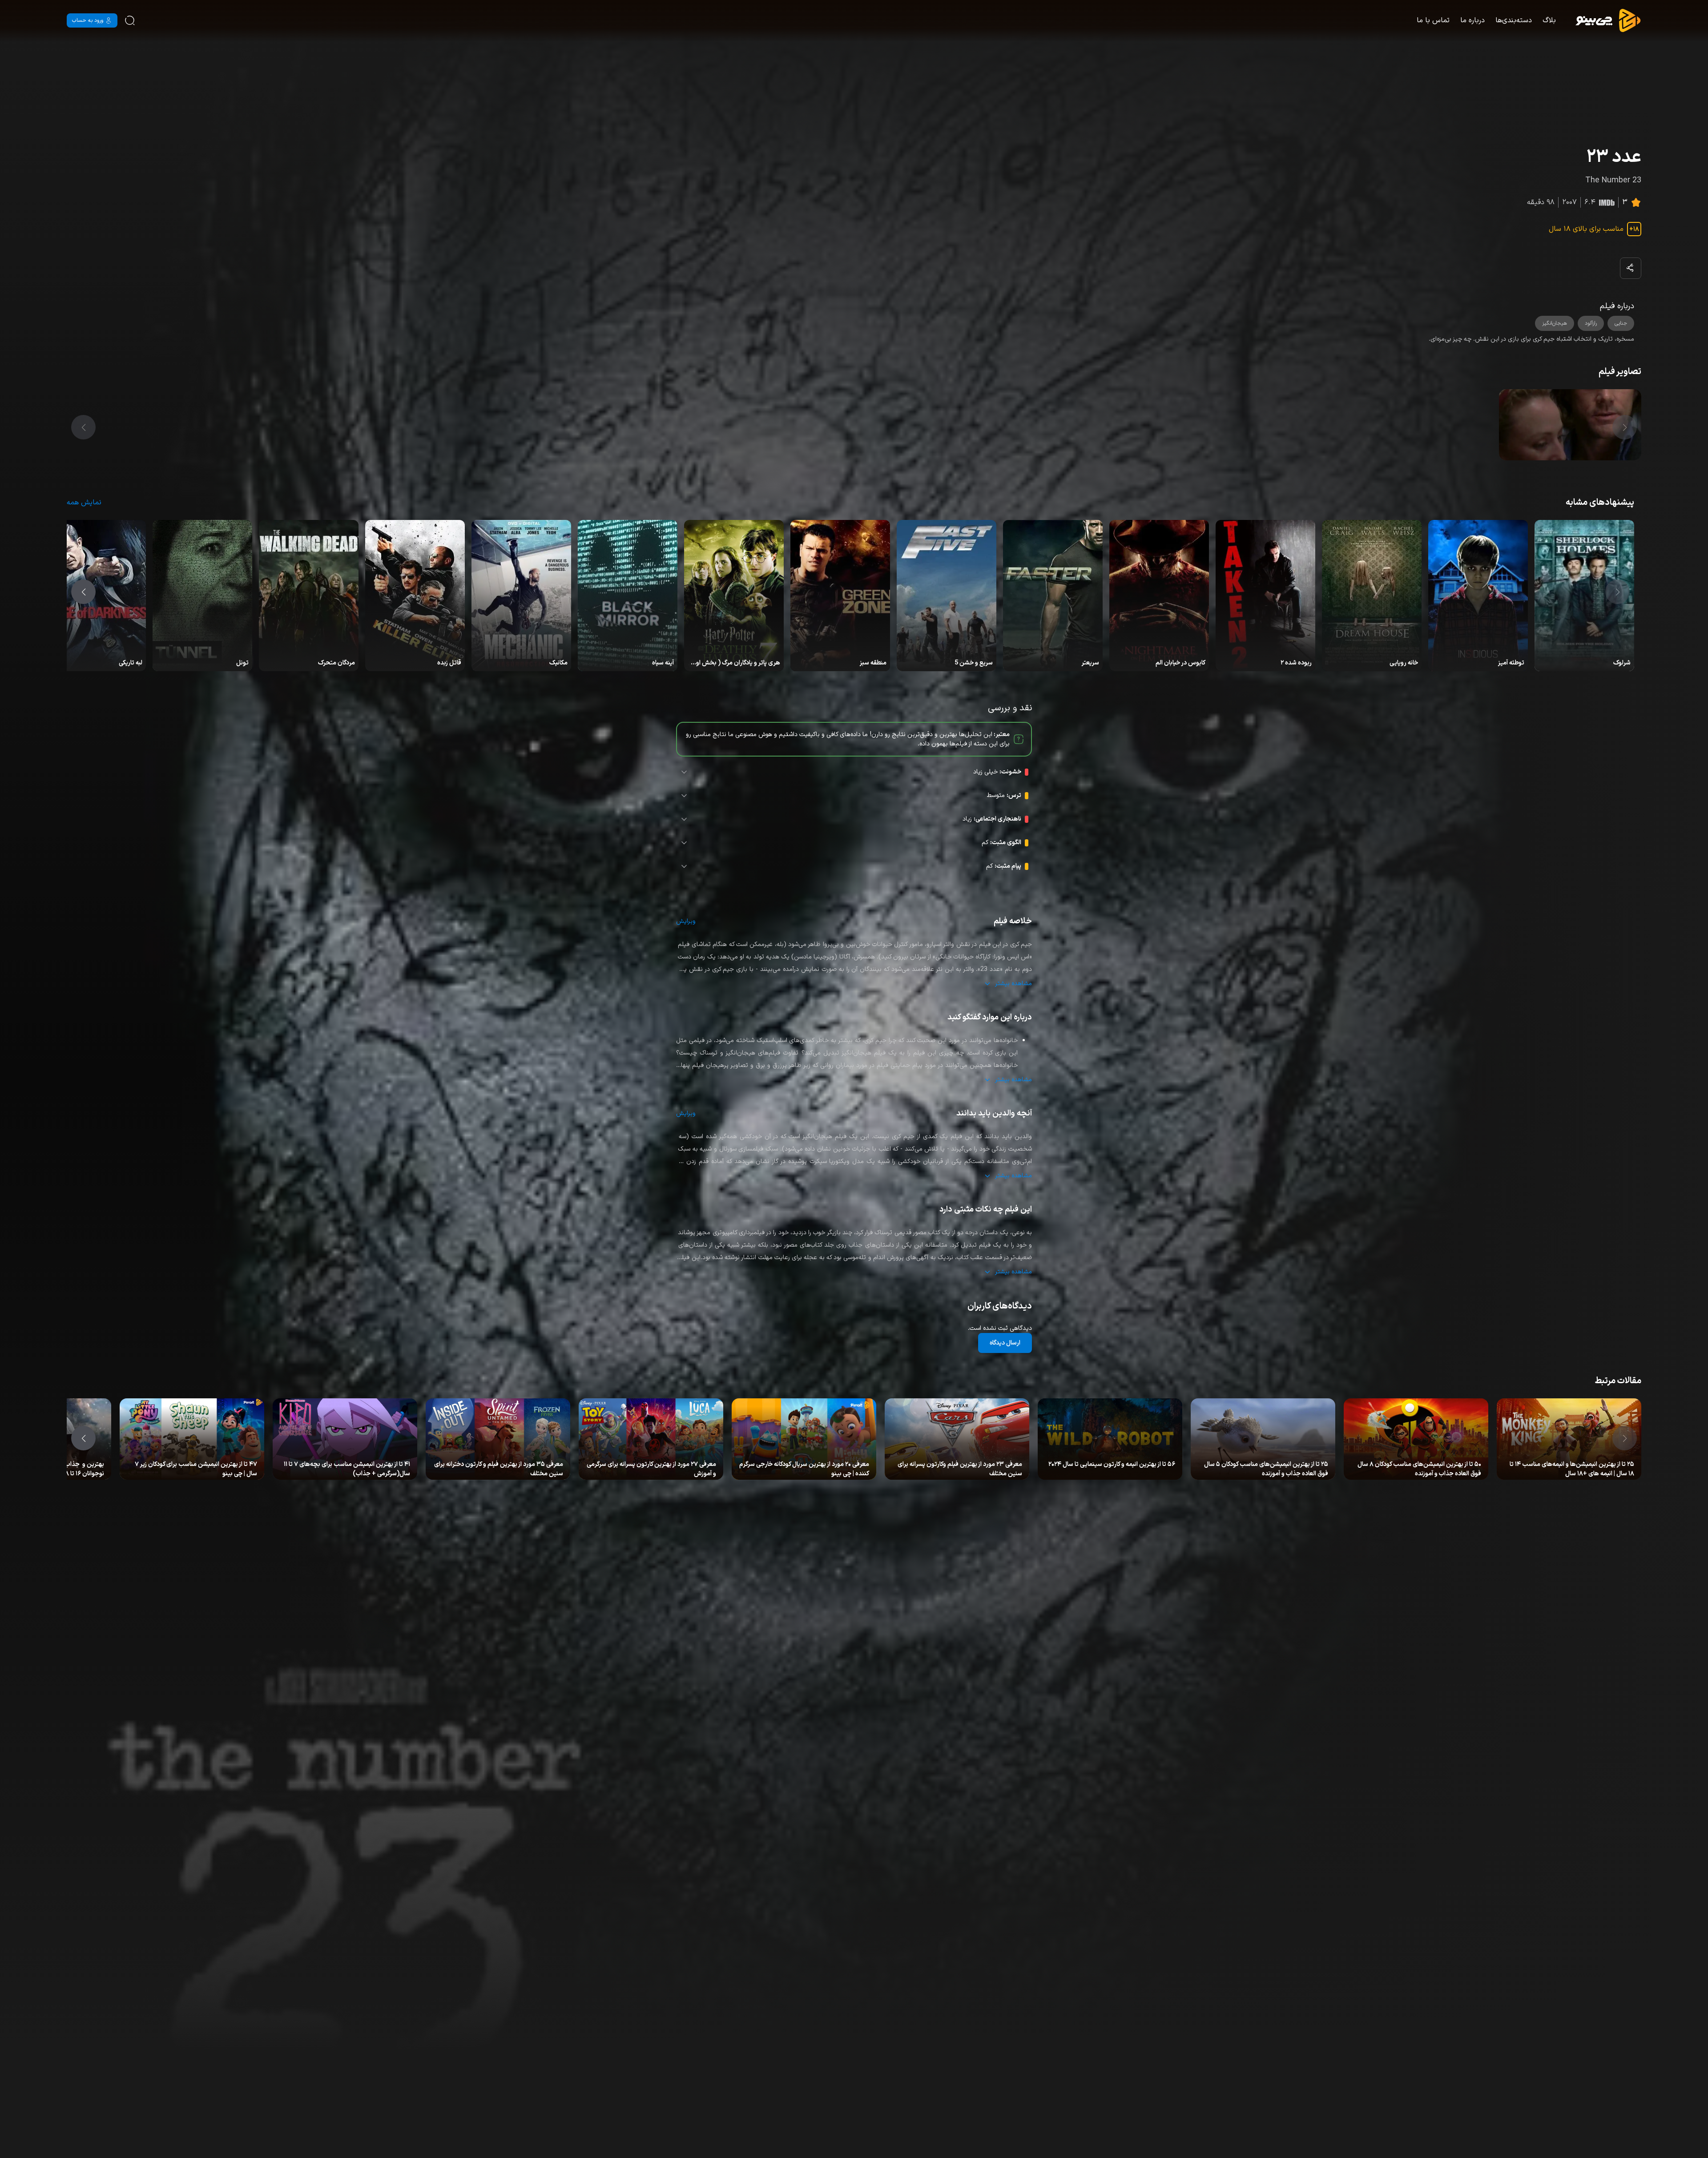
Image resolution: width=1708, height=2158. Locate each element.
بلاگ (1549, 20)
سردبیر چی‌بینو (1599, 1466)
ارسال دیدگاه (1005, 1343)
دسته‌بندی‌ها (1514, 20)
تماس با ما (1433, 20)
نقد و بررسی (1565, 1466)
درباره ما (1472, 20)
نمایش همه (84, 503)
